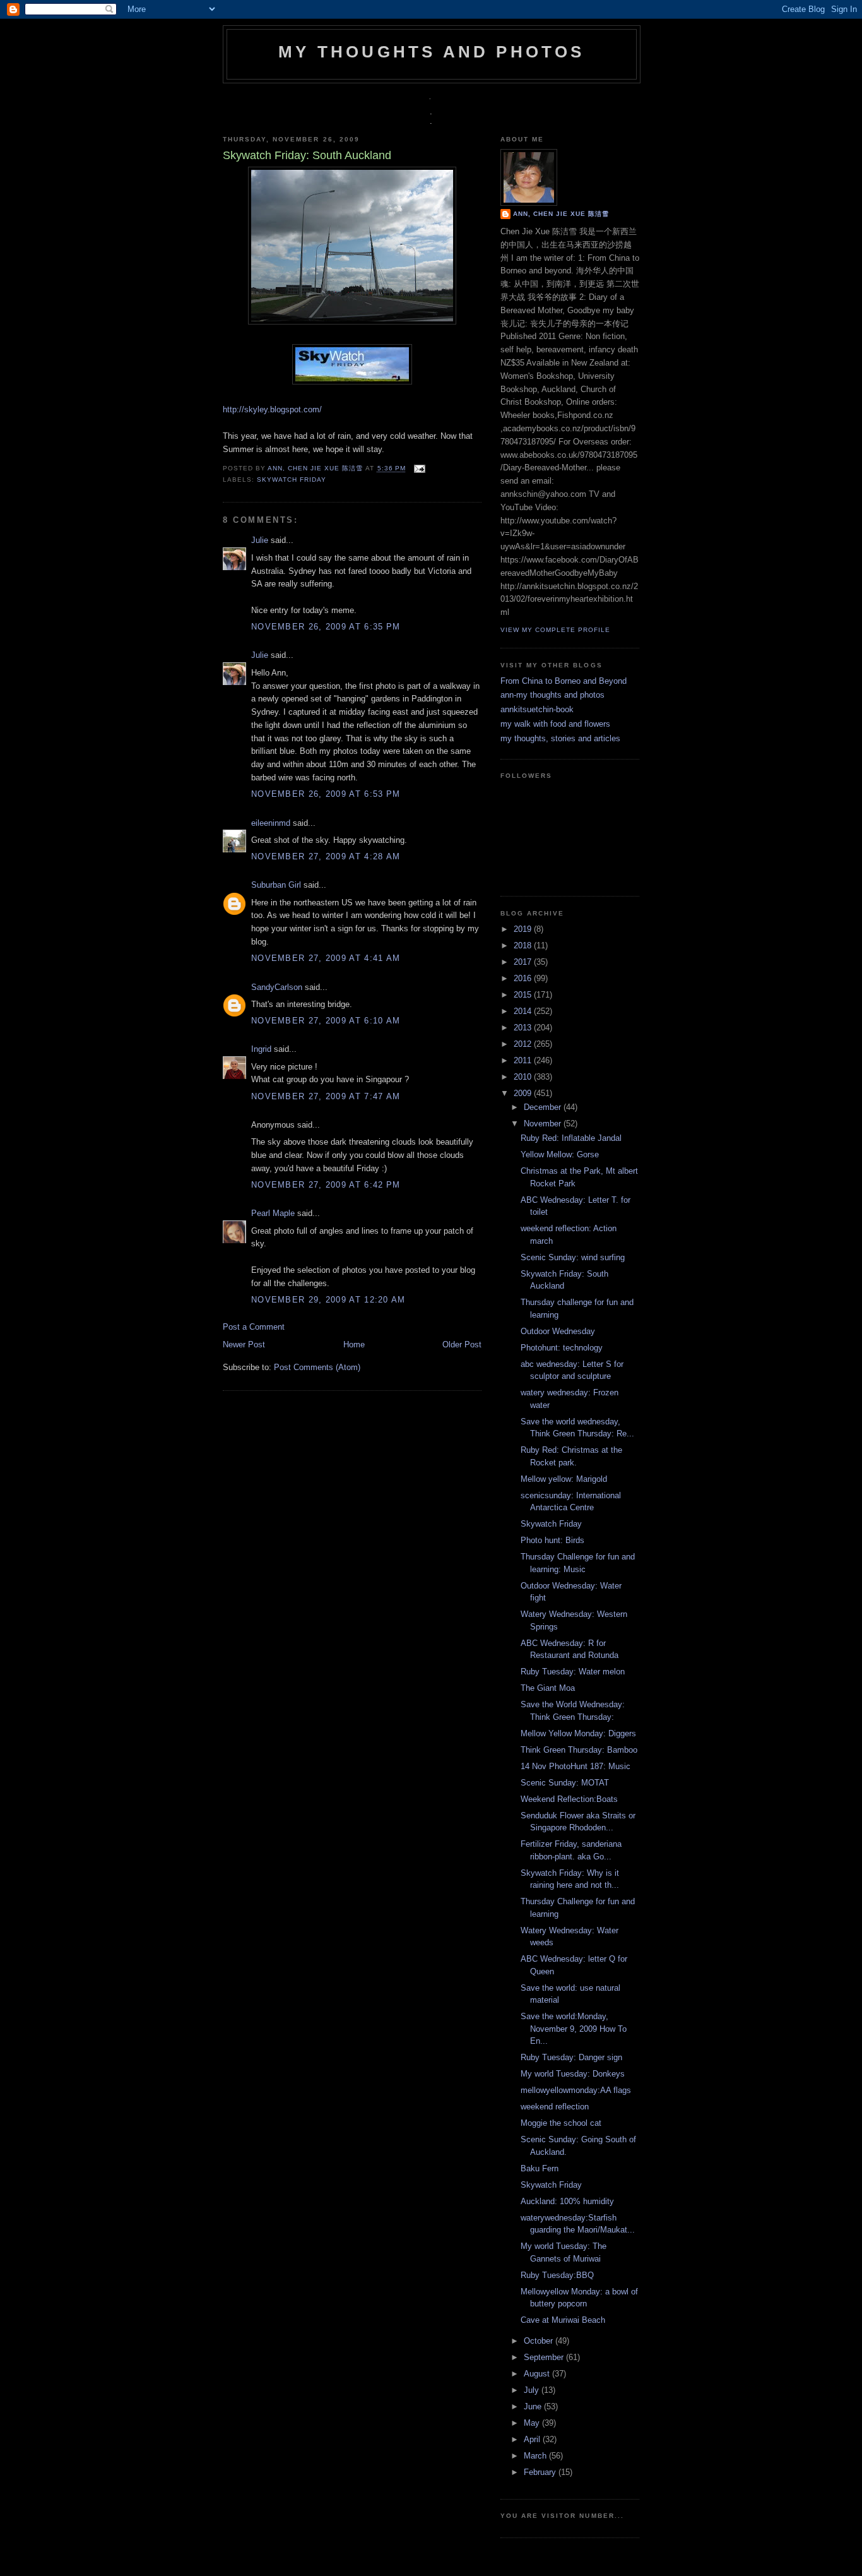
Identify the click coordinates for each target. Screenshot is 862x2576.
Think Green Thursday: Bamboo (579, 1750)
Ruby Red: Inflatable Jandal (571, 1138)
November (544, 1124)
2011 (524, 1060)
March (536, 2456)
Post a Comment (254, 1327)
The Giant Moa (548, 1688)
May (533, 2423)
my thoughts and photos (431, 52)
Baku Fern (540, 2168)
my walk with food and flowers (555, 724)
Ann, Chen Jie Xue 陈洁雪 (316, 469)
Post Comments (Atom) (317, 1367)
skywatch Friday (292, 480)
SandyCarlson (277, 987)
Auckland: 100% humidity (567, 2201)
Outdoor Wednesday (558, 1331)
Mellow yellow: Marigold (564, 1479)
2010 (524, 1077)
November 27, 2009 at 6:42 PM (326, 1185)
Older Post (462, 1345)
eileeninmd (271, 823)
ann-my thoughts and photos (552, 695)
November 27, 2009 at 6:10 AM (326, 1021)
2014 (524, 1011)
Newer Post (244, 1345)
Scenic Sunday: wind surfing (573, 1257)
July (533, 2390)
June (534, 2406)
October (540, 2341)
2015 (524, 995)
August (538, 2374)
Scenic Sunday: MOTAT (565, 1783)
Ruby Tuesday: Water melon (573, 1672)
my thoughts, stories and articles (560, 738)
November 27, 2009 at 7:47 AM (326, 1096)
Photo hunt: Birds (552, 1540)
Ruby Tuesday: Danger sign (571, 2057)
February (541, 2472)
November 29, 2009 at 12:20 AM (328, 1300)
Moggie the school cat (561, 2123)
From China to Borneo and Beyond (564, 681)
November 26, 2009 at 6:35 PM (326, 627)
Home (354, 1345)
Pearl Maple (273, 1213)
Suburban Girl (276, 885)
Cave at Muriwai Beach (563, 2320)
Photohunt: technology (562, 1348)
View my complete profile (555, 630)
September (545, 2357)
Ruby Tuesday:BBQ (557, 2275)
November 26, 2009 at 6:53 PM (326, 794)
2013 (524, 1028)
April (533, 2439)
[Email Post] (418, 469)
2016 (524, 978)
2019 (524, 929)
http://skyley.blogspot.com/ (272, 409)
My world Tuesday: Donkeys (573, 2074)
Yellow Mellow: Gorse (560, 1154)
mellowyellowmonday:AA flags (576, 2090)
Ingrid (261, 1049)
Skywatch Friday (551, 1524)
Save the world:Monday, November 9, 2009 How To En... (574, 2029)
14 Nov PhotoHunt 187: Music (576, 1766)
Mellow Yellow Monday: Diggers (578, 1733)
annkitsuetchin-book (537, 709)
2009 (524, 1093)
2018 (524, 945)
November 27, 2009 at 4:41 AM (326, 958)
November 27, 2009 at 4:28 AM (326, 856)
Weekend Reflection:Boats (569, 1799)
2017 (524, 962)
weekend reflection (555, 2107)
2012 (524, 1044)
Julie (260, 540)
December (544, 1107)
